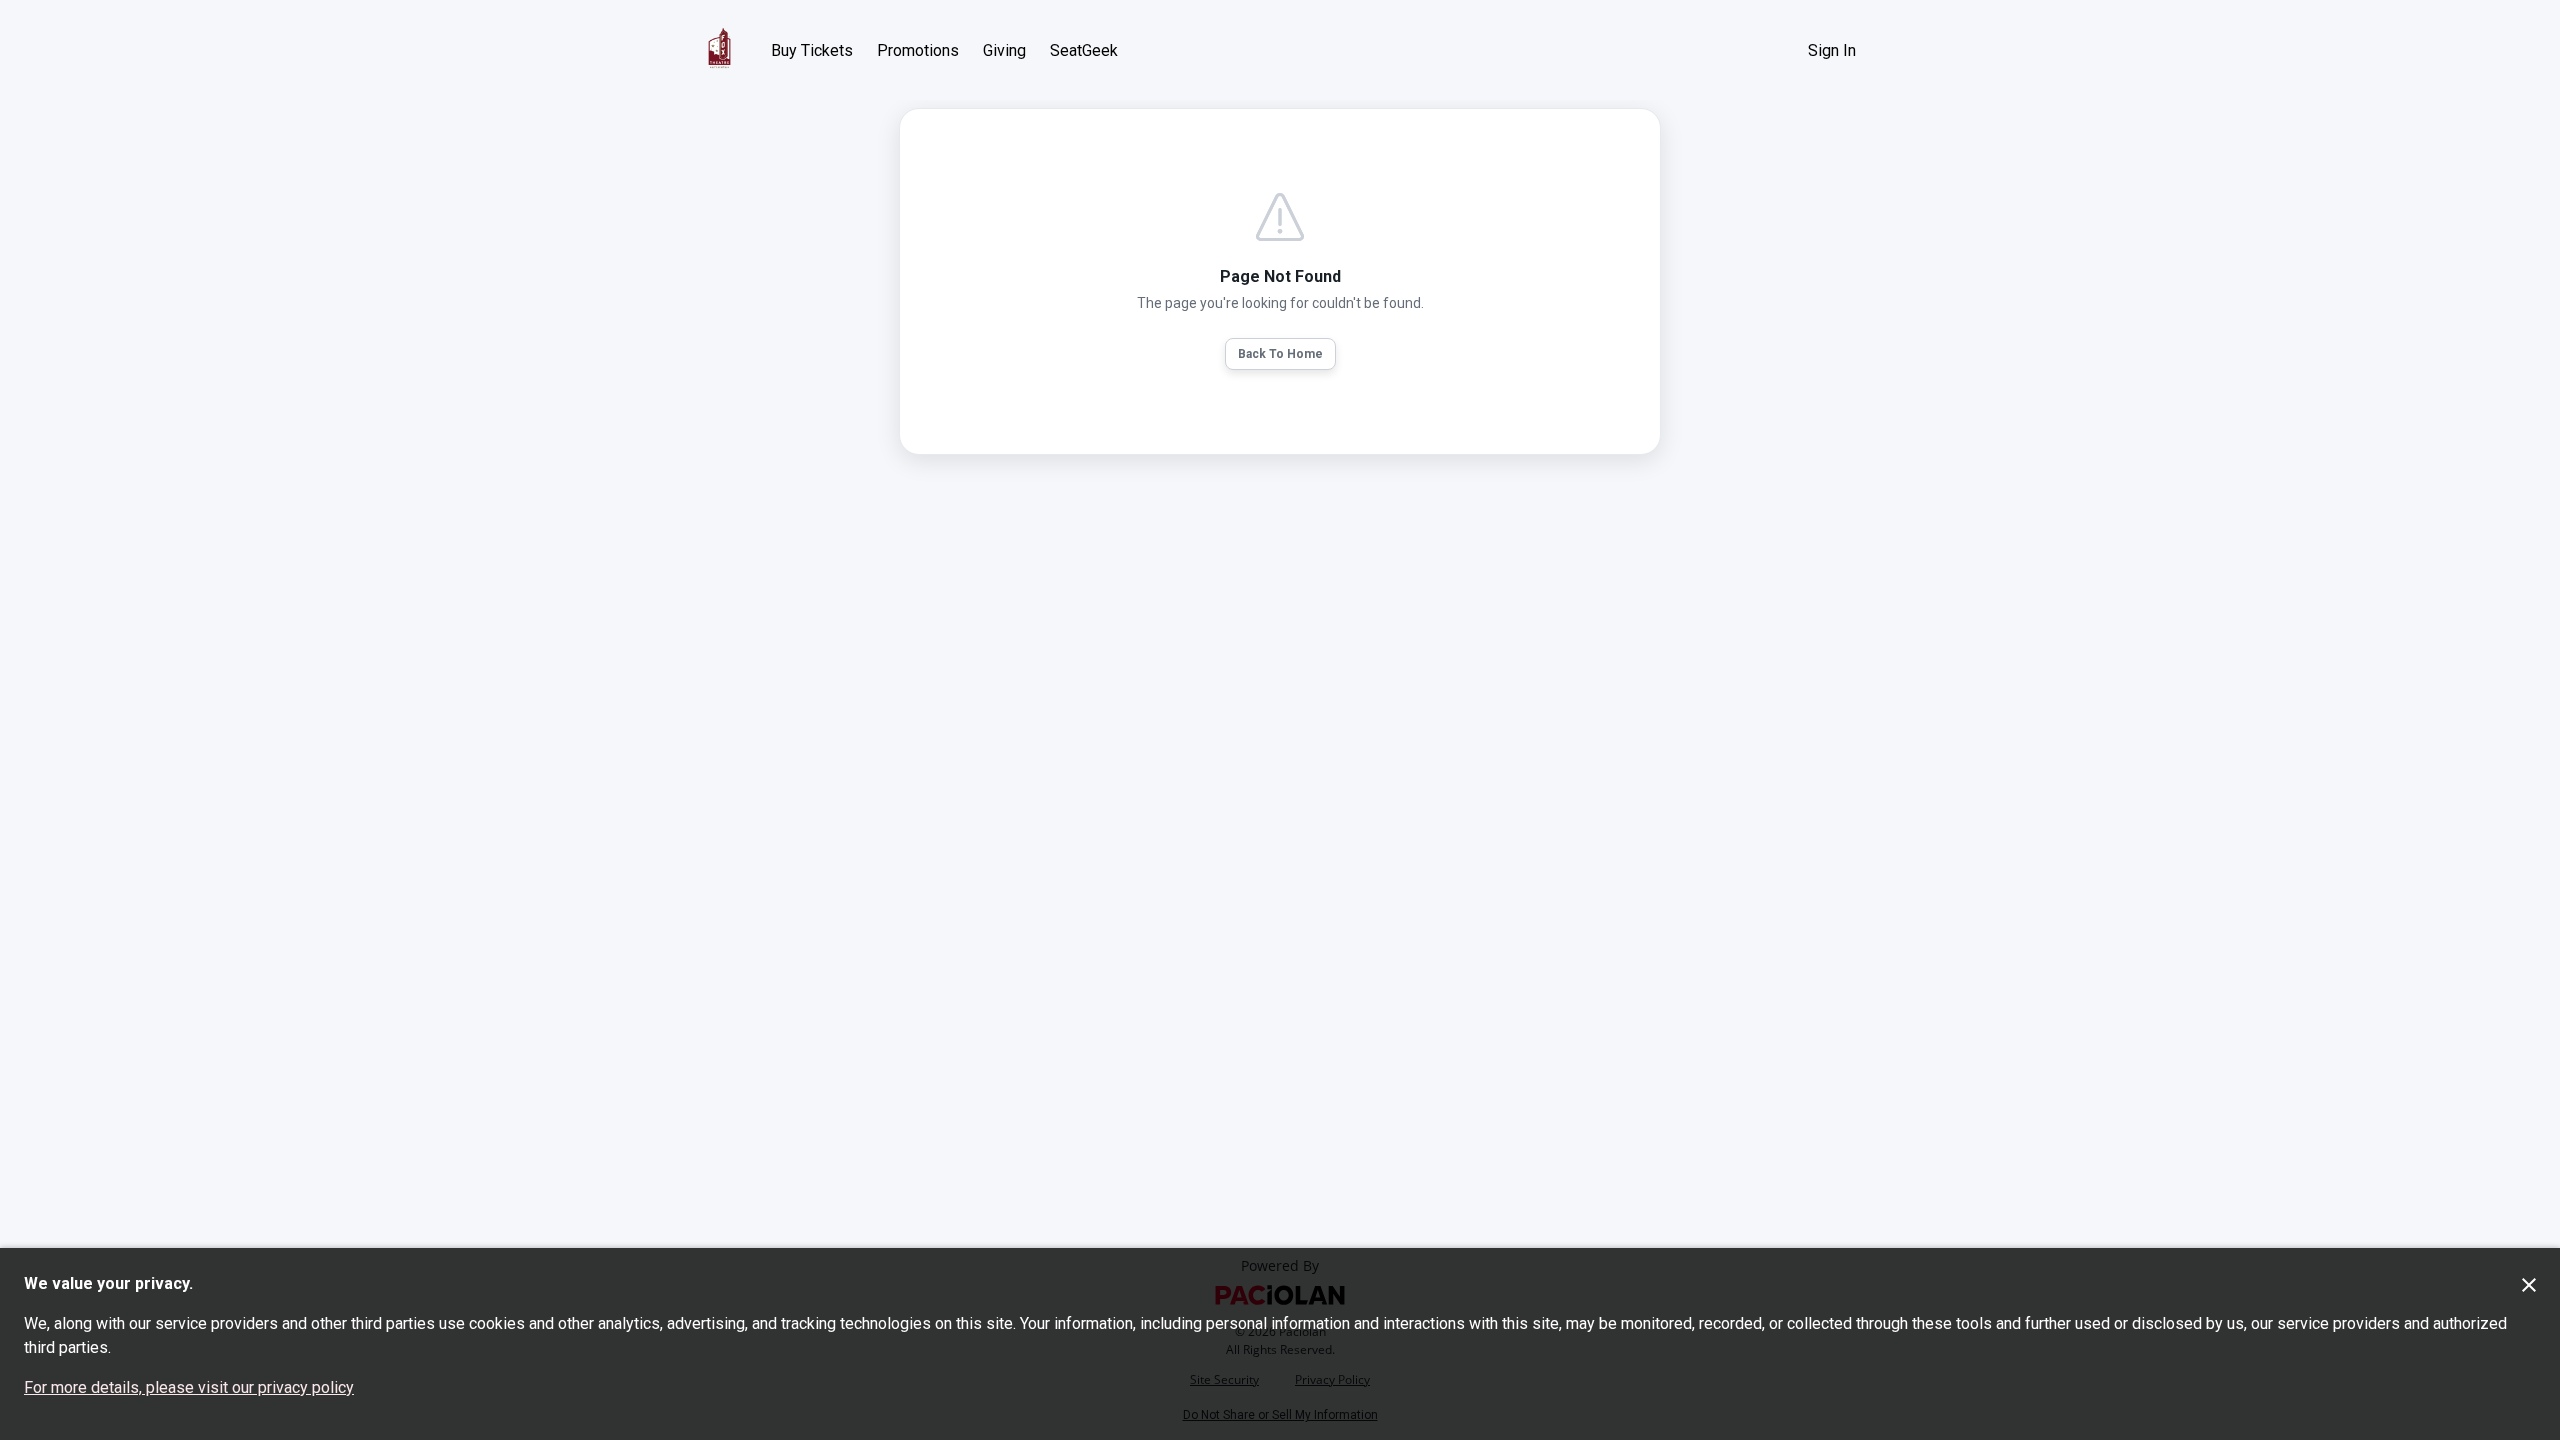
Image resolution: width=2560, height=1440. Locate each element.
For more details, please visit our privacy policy (189, 1387)
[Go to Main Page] (719, 50)
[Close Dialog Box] (2529, 1285)
